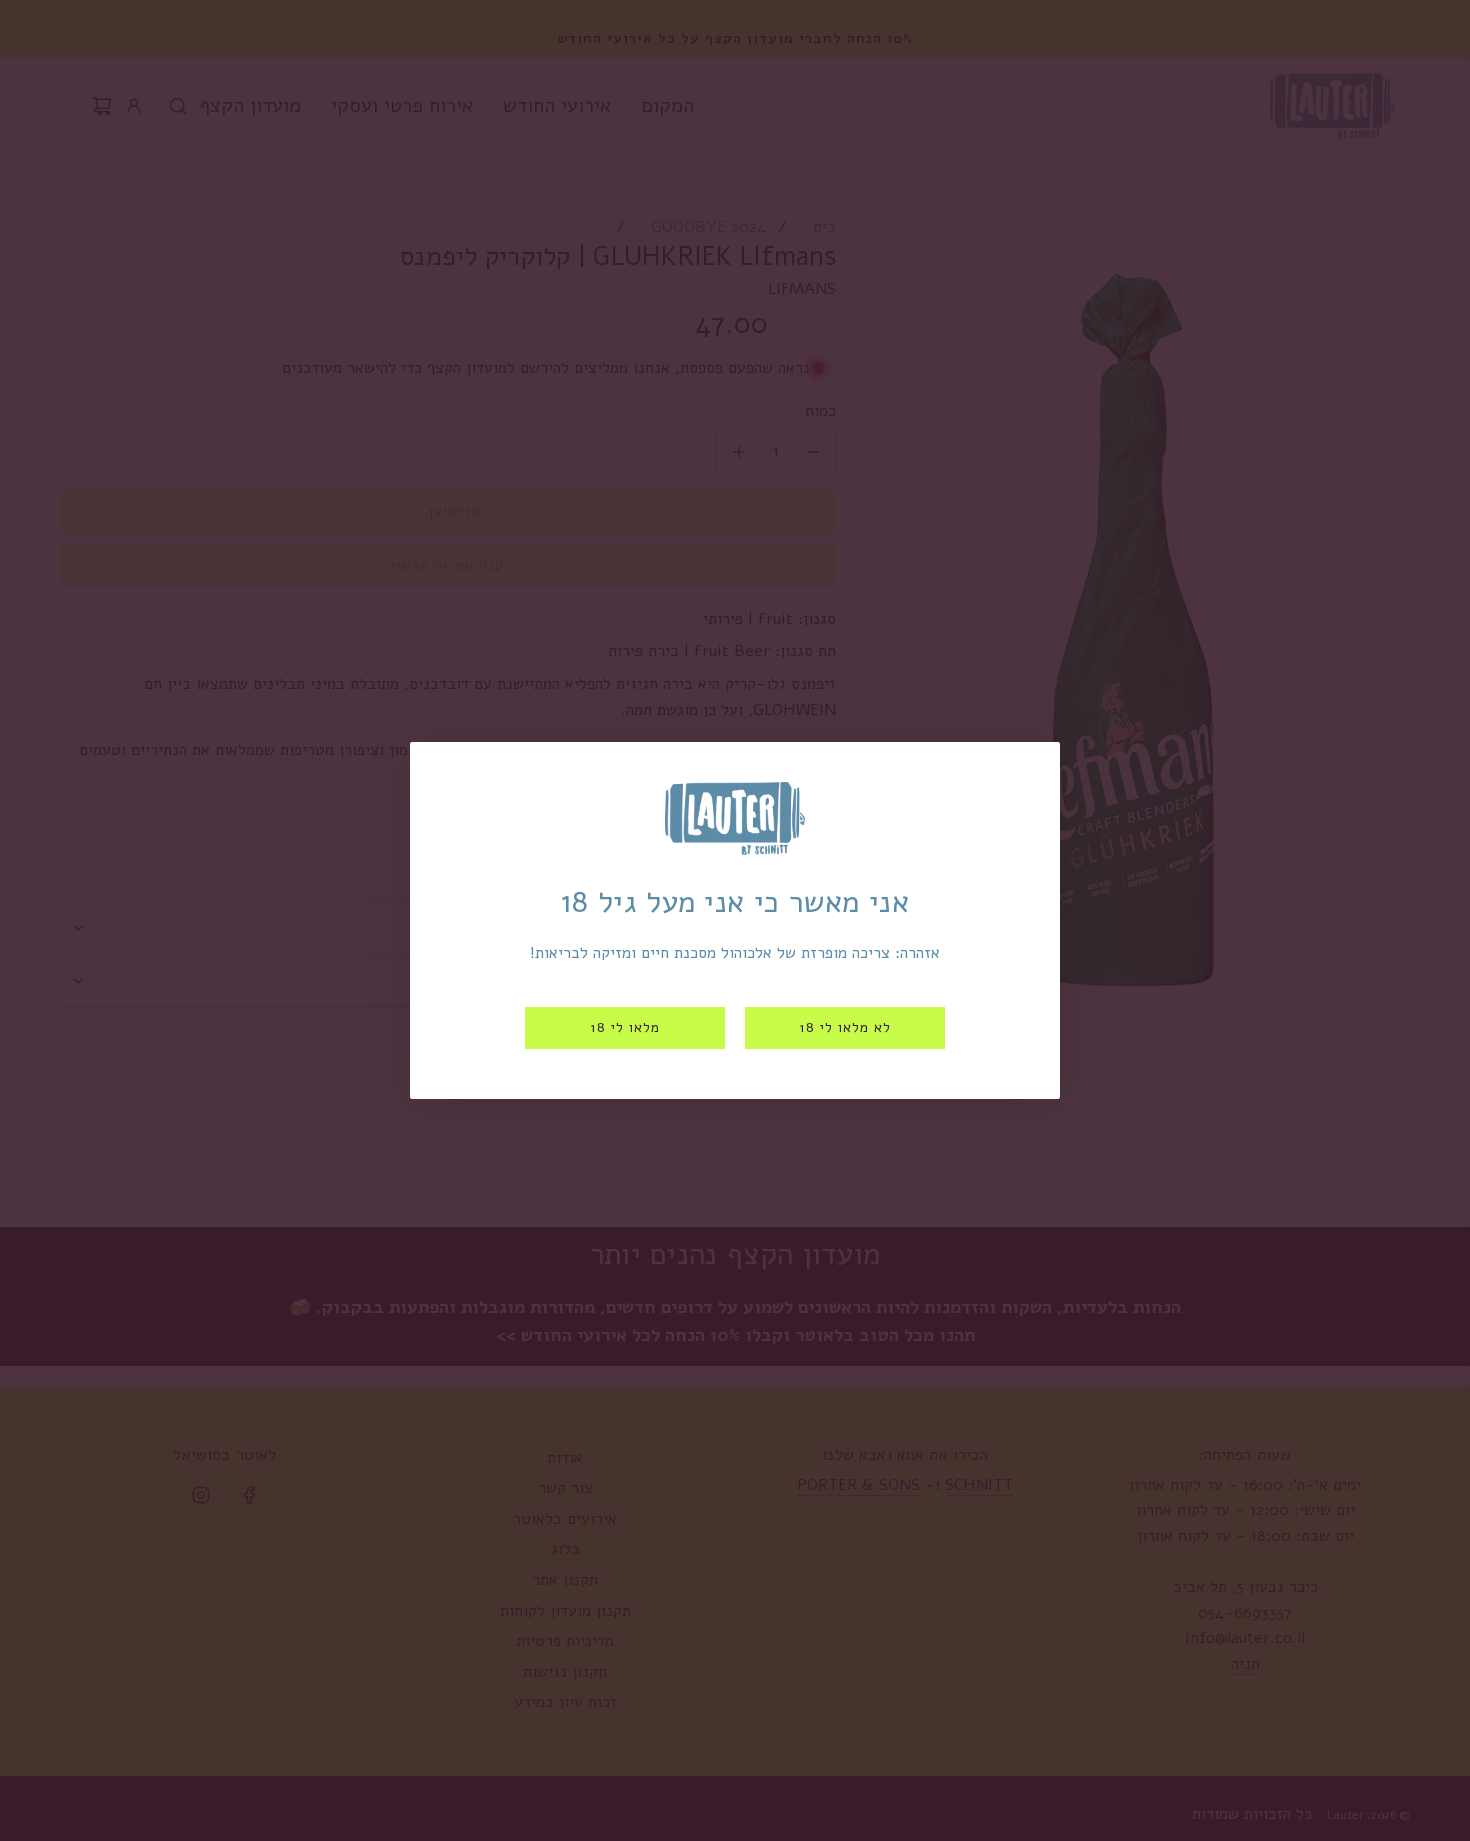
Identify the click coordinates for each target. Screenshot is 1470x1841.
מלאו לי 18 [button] (625, 1027)
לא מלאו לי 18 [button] (845, 1027)
